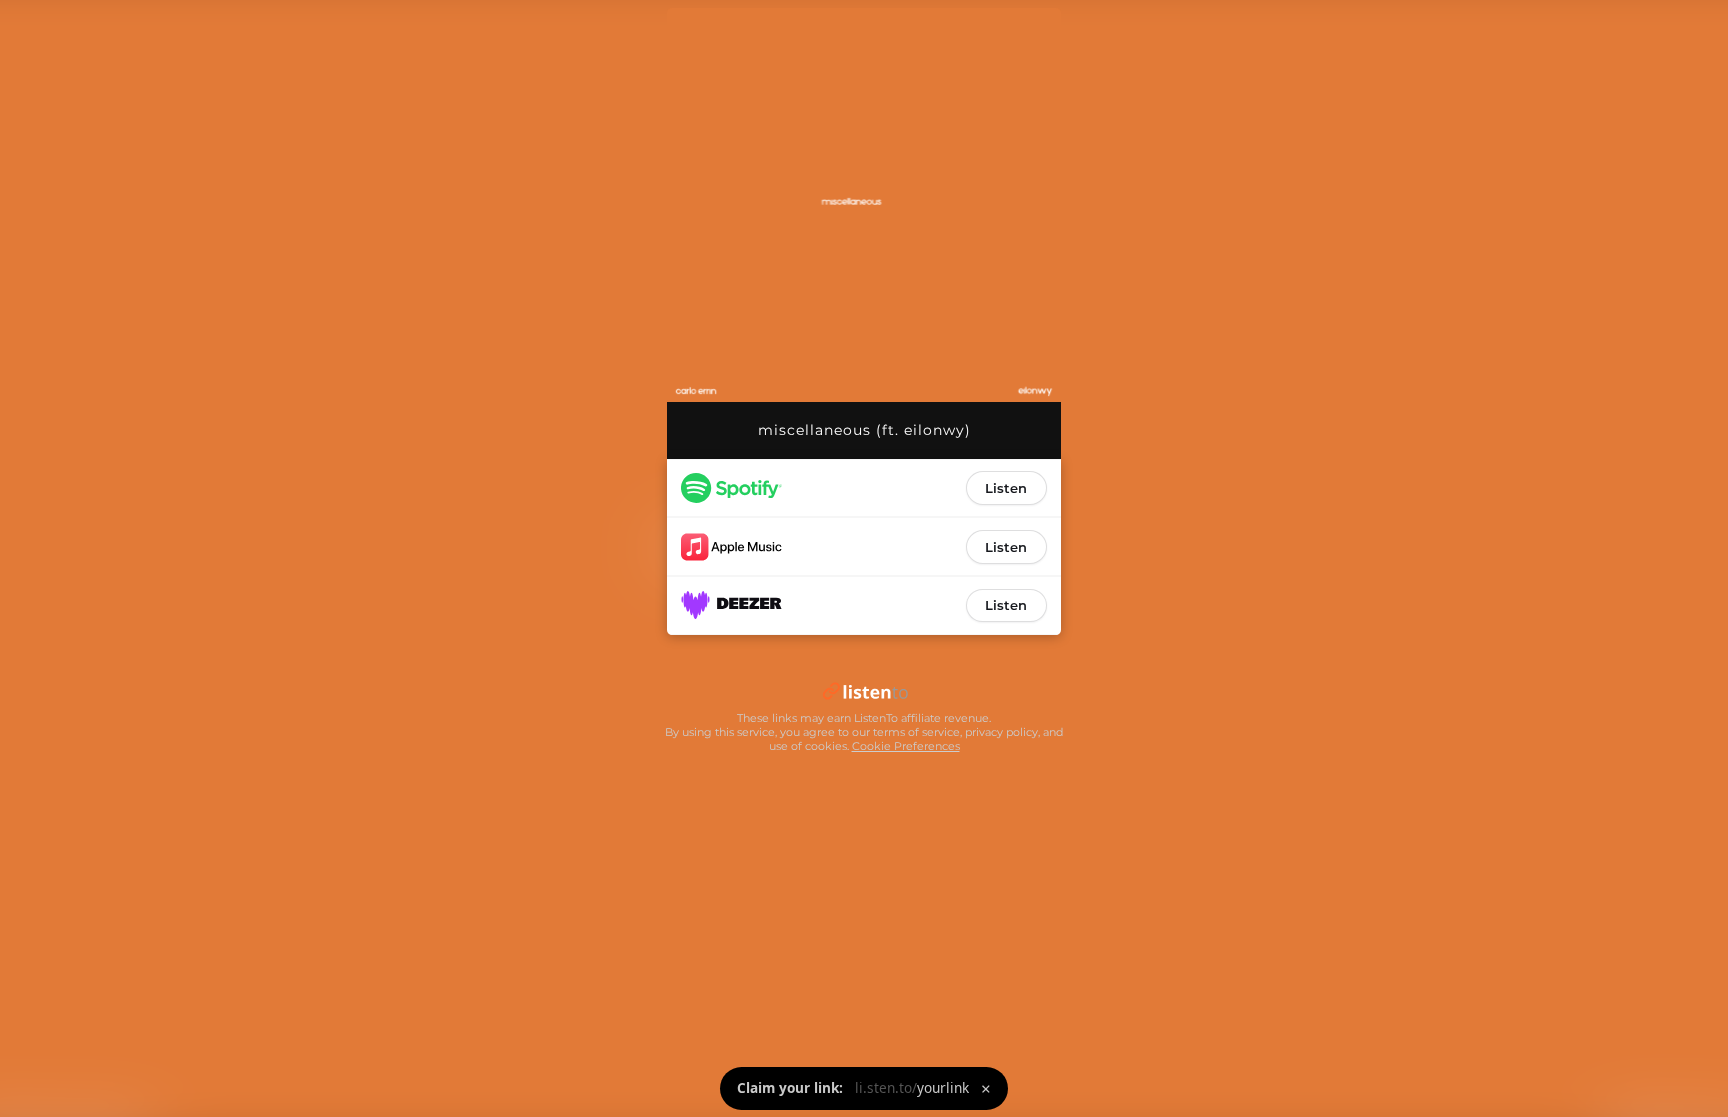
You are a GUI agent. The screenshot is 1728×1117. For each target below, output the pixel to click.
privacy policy (1001, 732)
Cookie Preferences (906, 746)
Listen (1006, 488)
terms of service (916, 732)
